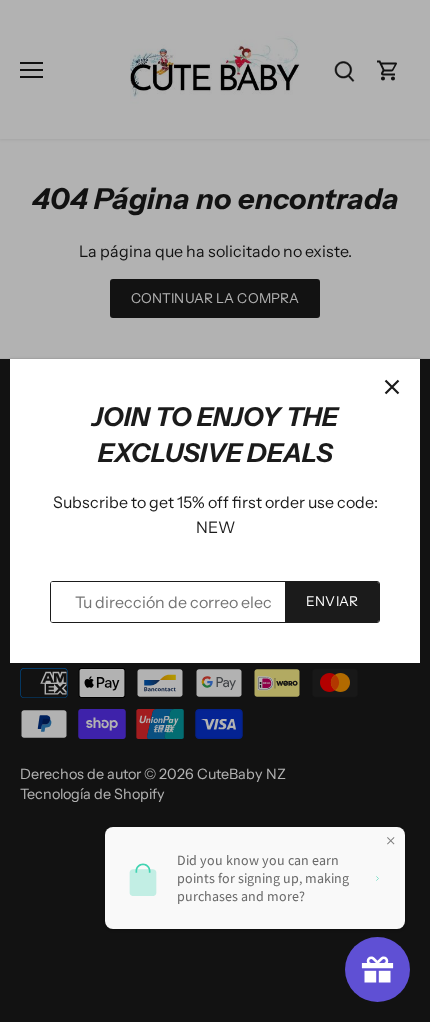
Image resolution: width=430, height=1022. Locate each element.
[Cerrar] (392, 387)
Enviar (332, 601)
